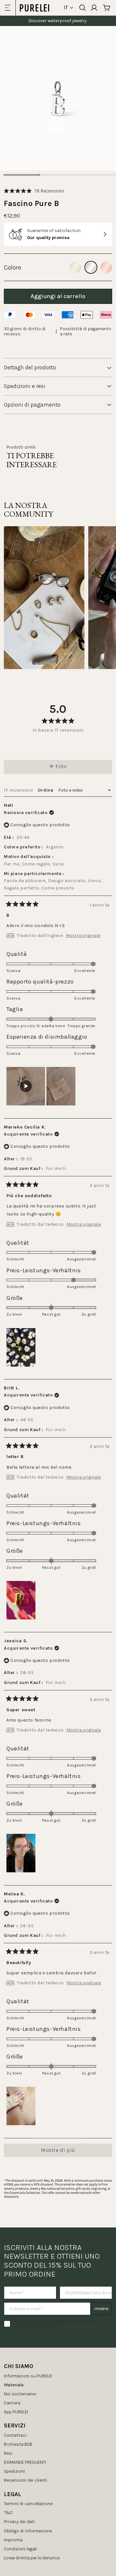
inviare (101, 2309)
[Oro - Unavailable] (75, 267)
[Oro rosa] (106, 267)
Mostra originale (83, 936)
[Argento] (91, 267)
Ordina (46, 790)
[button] (34, 191)
